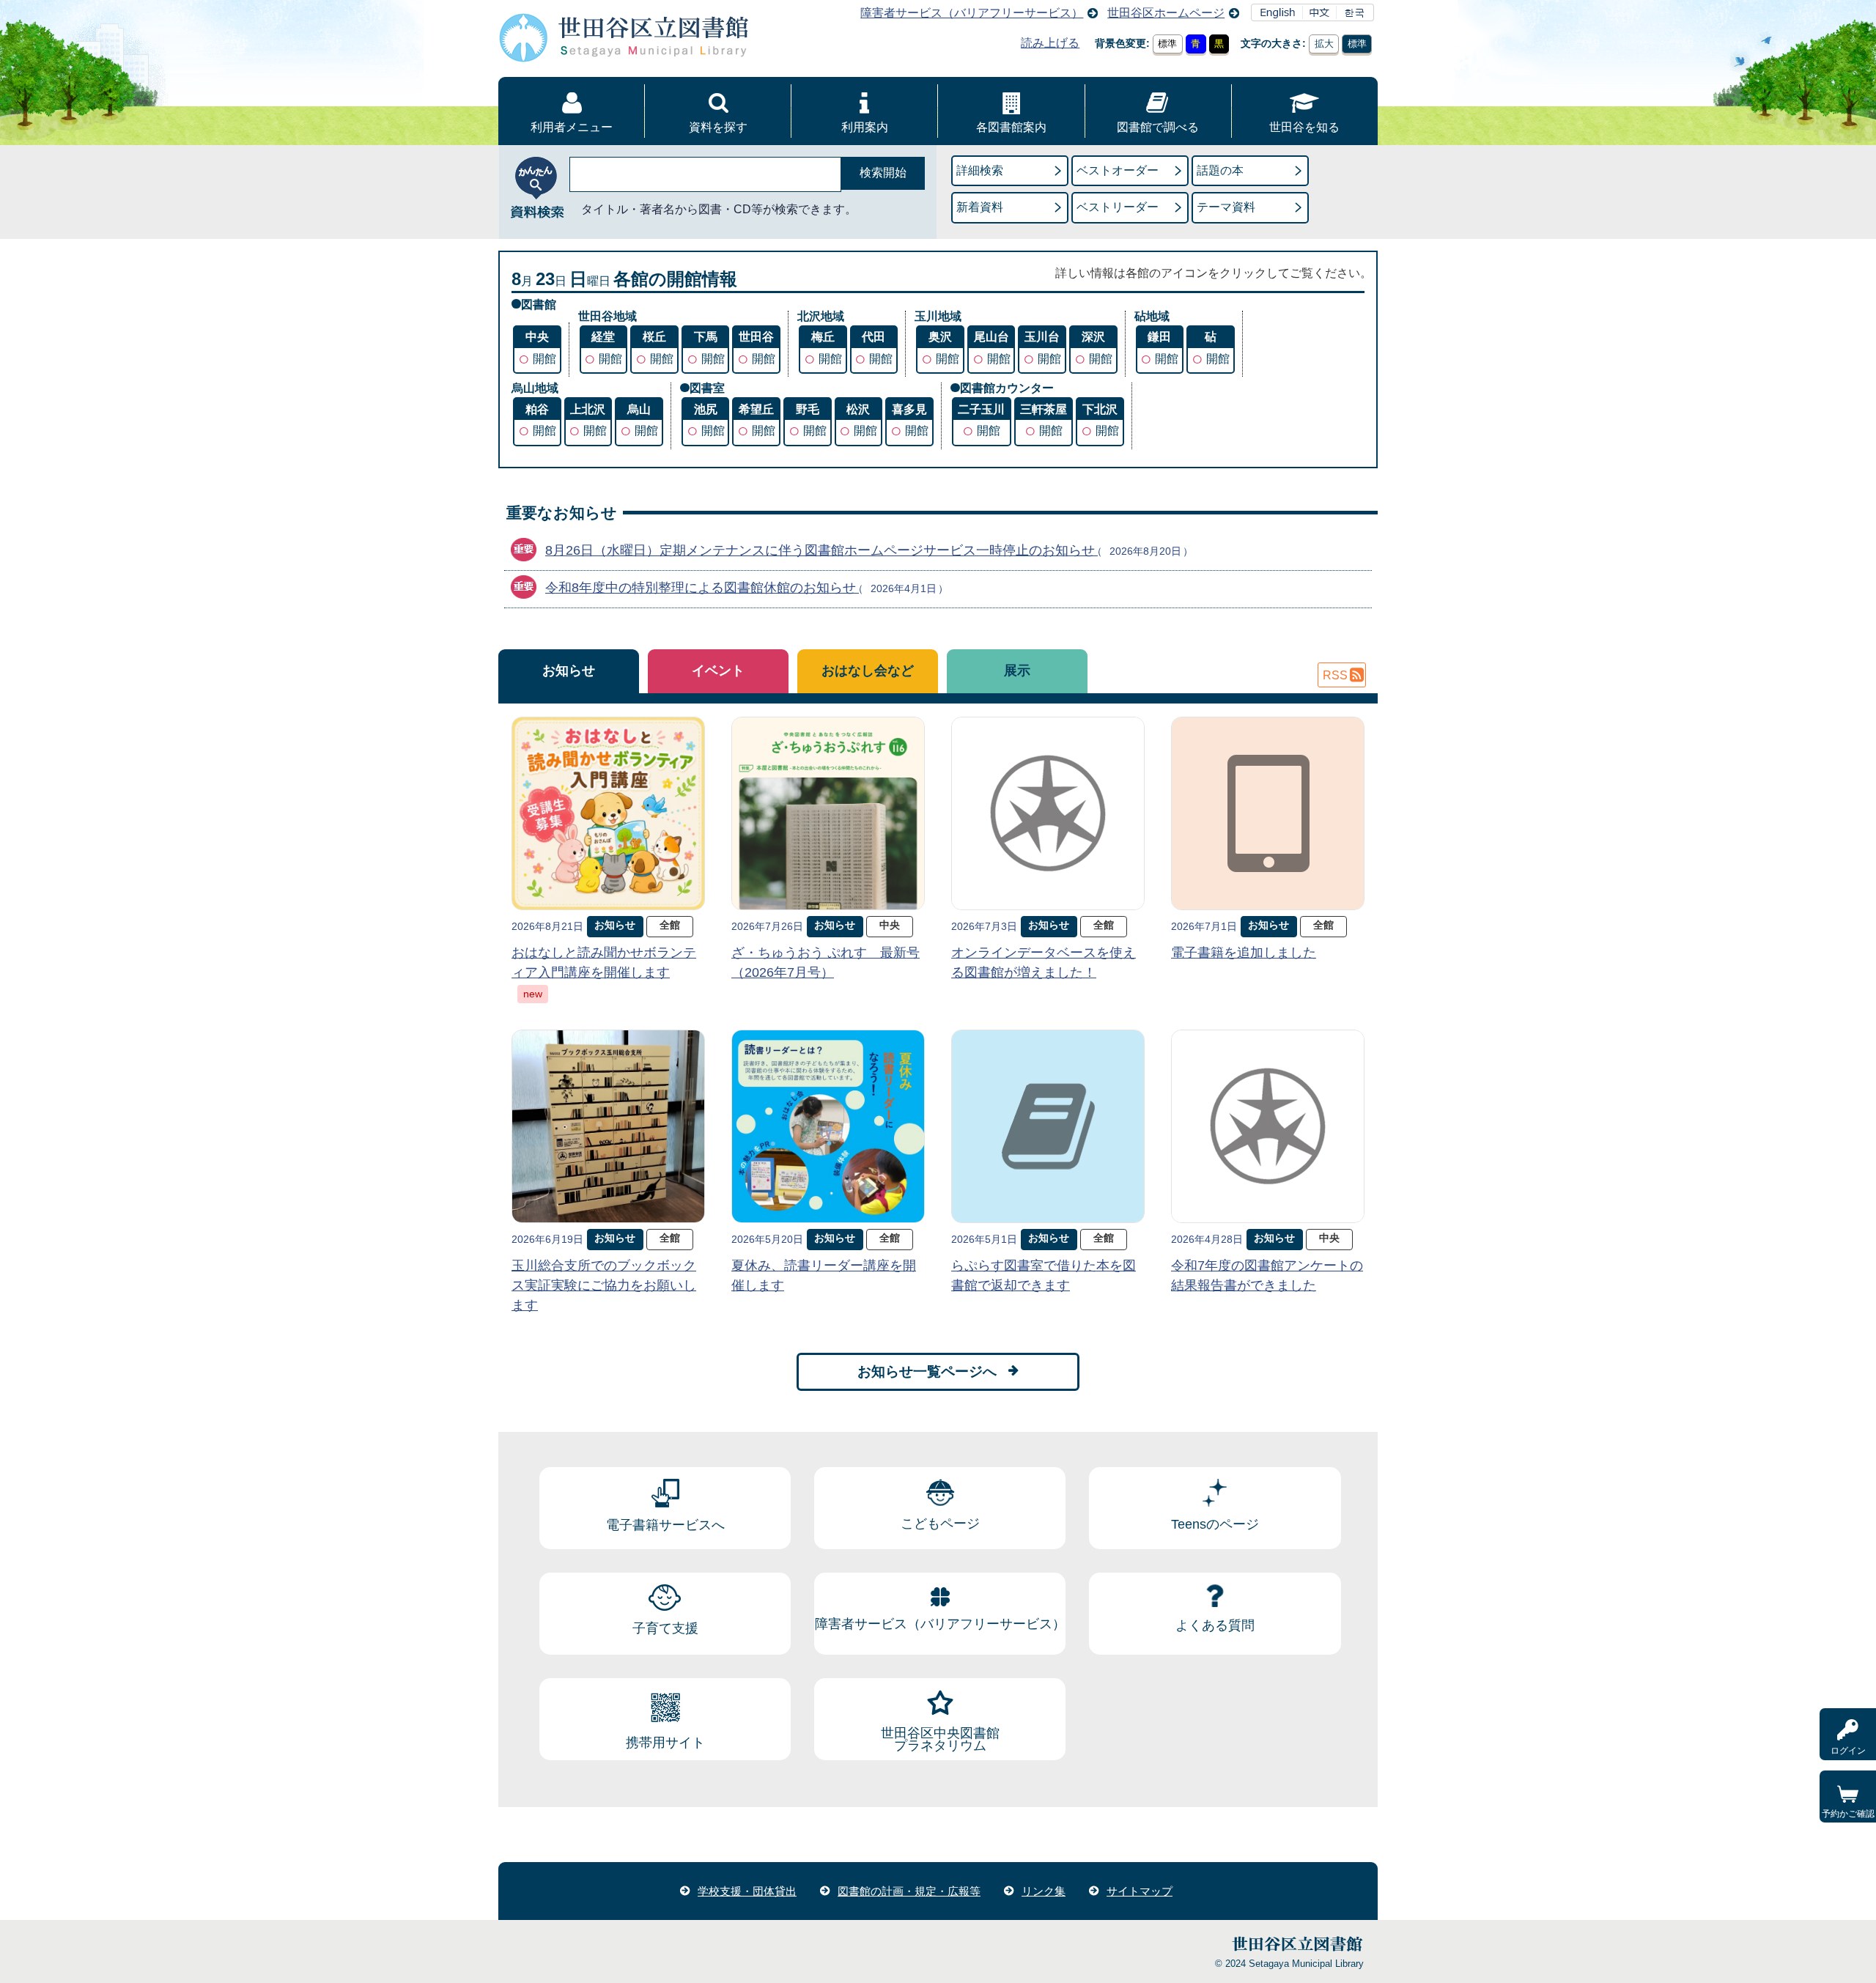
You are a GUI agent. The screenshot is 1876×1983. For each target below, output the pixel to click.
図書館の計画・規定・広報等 (909, 1891)
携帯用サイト (665, 1743)
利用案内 (865, 127)
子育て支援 (665, 1628)
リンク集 (1044, 1891)
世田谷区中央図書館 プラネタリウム (940, 1740)
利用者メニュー (572, 127)
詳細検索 (980, 170)
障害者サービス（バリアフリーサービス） (972, 13)
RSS (1335, 675)
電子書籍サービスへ (665, 1525)
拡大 (1324, 44)
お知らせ (569, 671)
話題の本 (1220, 170)
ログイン (1848, 1751)
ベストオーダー (1118, 170)
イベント (718, 671)
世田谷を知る (1304, 127)
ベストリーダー (1118, 207)
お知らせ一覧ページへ (927, 1371)
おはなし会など (868, 671)
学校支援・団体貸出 (747, 1891)
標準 (1167, 44)
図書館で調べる (1158, 127)
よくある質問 (1215, 1625)
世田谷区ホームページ (1166, 13)
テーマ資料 (1226, 207)
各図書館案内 (1011, 127)
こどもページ (940, 1524)
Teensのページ (1215, 1524)
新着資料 (980, 207)
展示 (1017, 671)
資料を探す (718, 127)
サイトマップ (1140, 1891)
